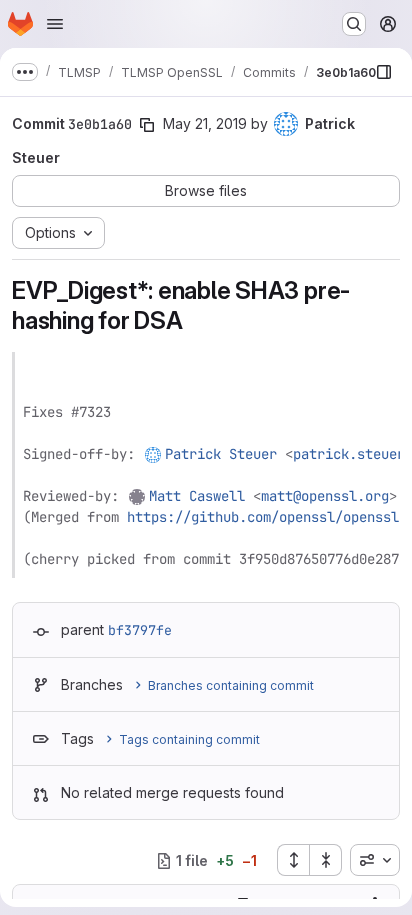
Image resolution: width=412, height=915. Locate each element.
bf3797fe (140, 630)
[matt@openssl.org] (138, 496)
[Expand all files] (293, 860)
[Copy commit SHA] (147, 125)
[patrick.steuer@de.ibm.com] (154, 454)
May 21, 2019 (205, 123)
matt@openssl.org (325, 496)
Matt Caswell (197, 496)
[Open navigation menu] (55, 24)
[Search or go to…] (354, 24)
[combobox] (375, 860)
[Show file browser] (384, 72)
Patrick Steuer (221, 454)
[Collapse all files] (326, 860)
